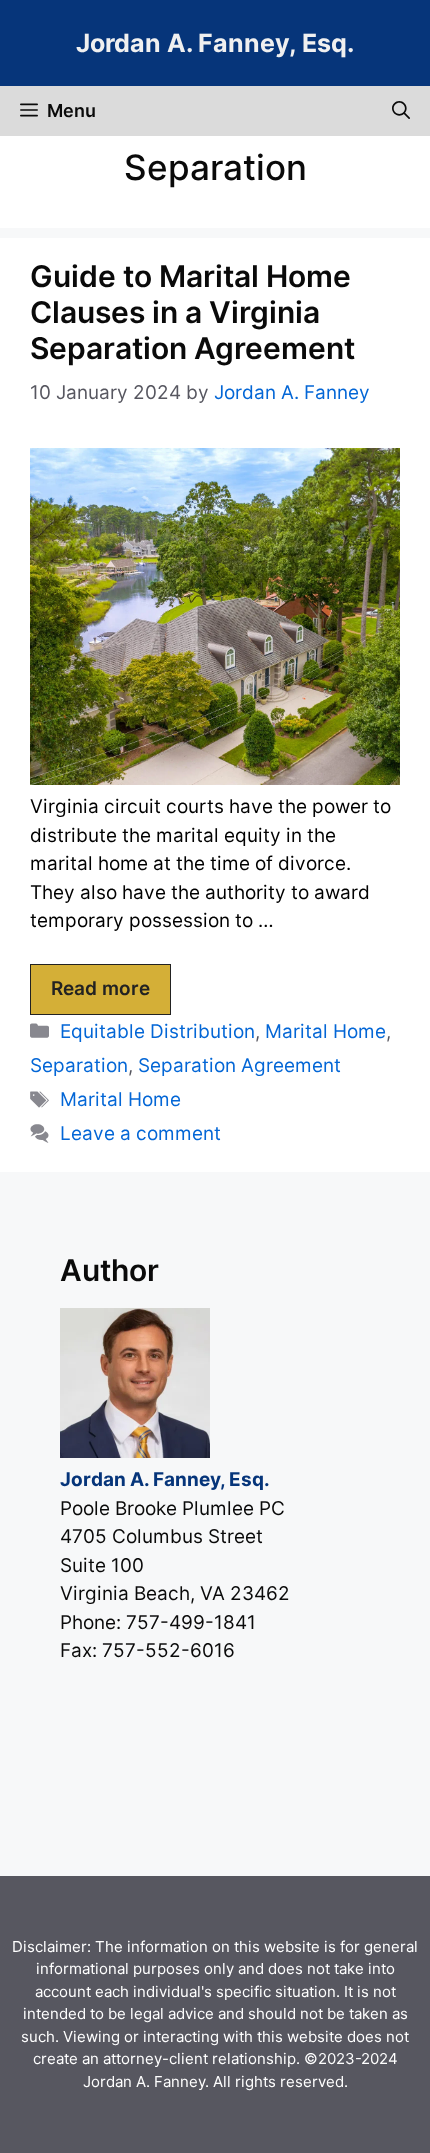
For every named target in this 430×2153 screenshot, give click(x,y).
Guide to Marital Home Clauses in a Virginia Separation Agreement (192, 312)
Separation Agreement (239, 1065)
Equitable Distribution (157, 1031)
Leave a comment (140, 1133)
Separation (79, 1065)
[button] (401, 111)
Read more (100, 988)
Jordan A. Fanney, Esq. (215, 43)
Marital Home (325, 1031)
